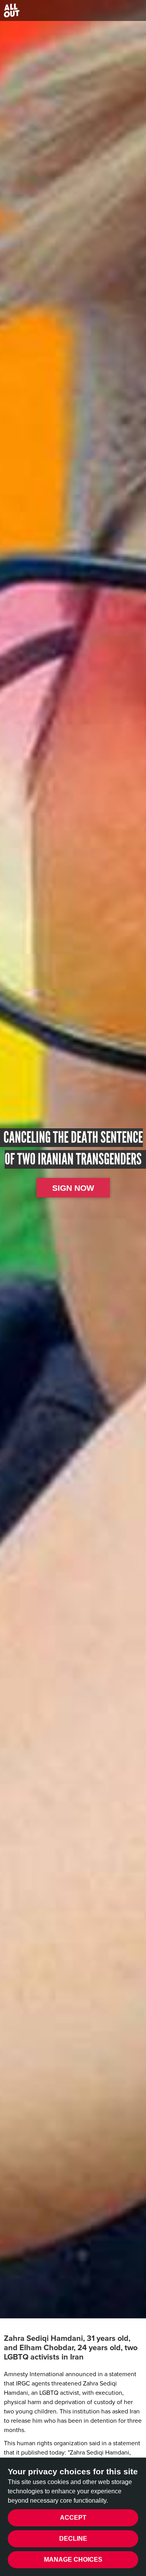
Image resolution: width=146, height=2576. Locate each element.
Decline (73, 2539)
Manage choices (73, 2560)
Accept (73, 2518)
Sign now (73, 1188)
